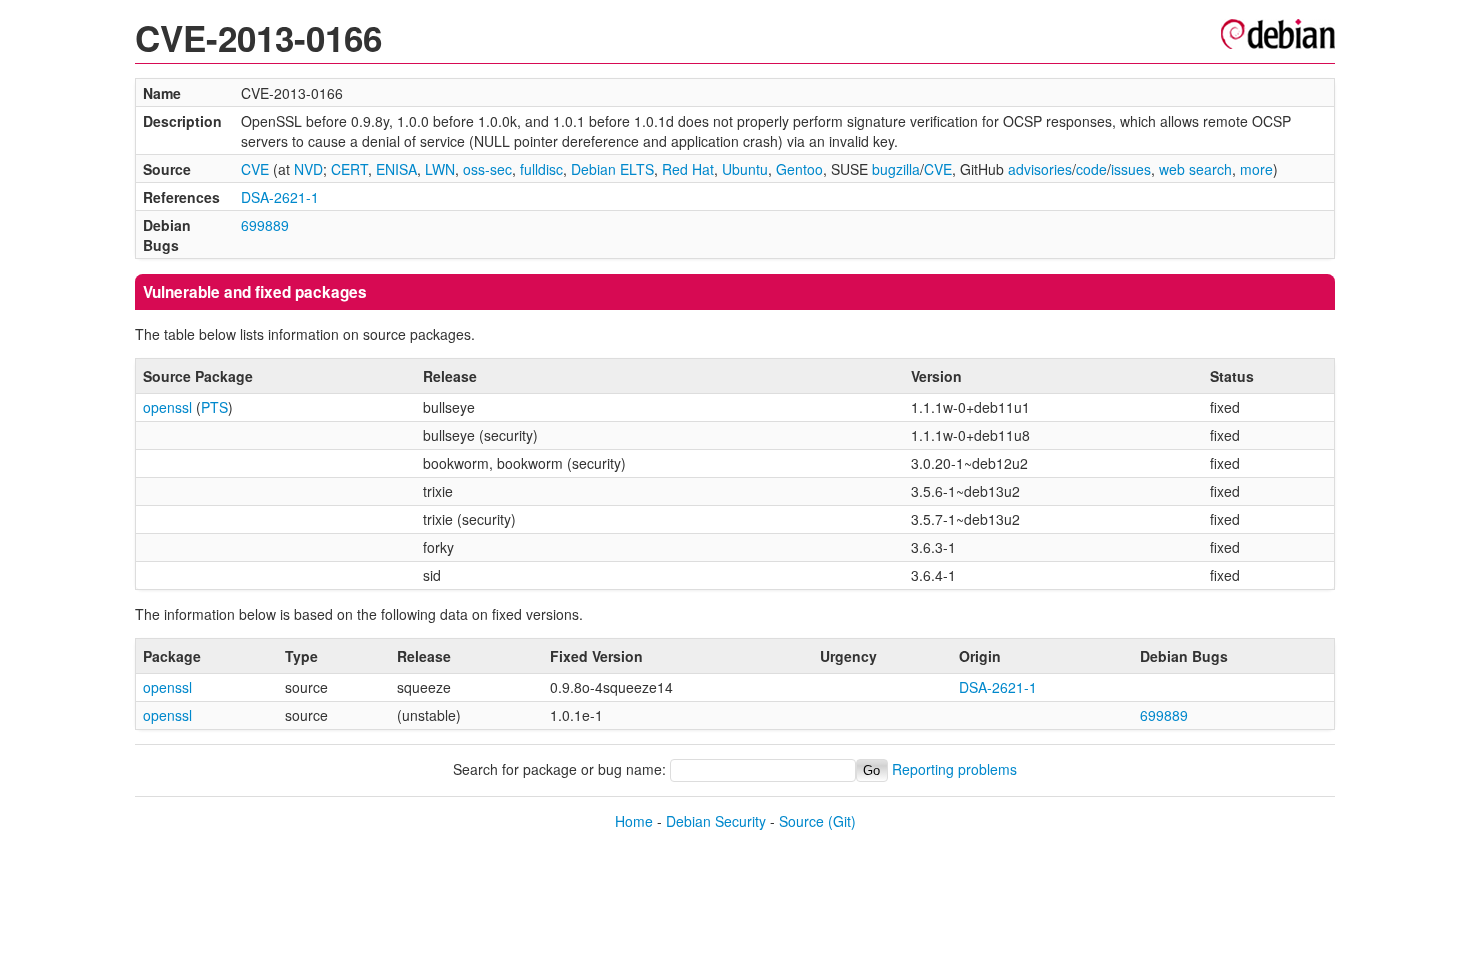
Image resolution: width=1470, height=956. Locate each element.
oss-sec (487, 169)
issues (1131, 169)
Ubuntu (745, 169)
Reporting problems (954, 769)
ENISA (396, 169)
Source (801, 821)
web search (1195, 169)
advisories (1040, 169)
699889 (265, 225)
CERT (349, 169)
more (1256, 169)
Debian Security (716, 821)
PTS (214, 407)
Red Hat (688, 169)
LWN (440, 169)
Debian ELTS (612, 169)
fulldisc (541, 169)
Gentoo (799, 169)
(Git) (842, 821)
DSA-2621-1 (280, 197)
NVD (308, 169)
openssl (167, 407)
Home (634, 821)
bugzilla (896, 169)
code (1091, 169)
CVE (255, 169)
